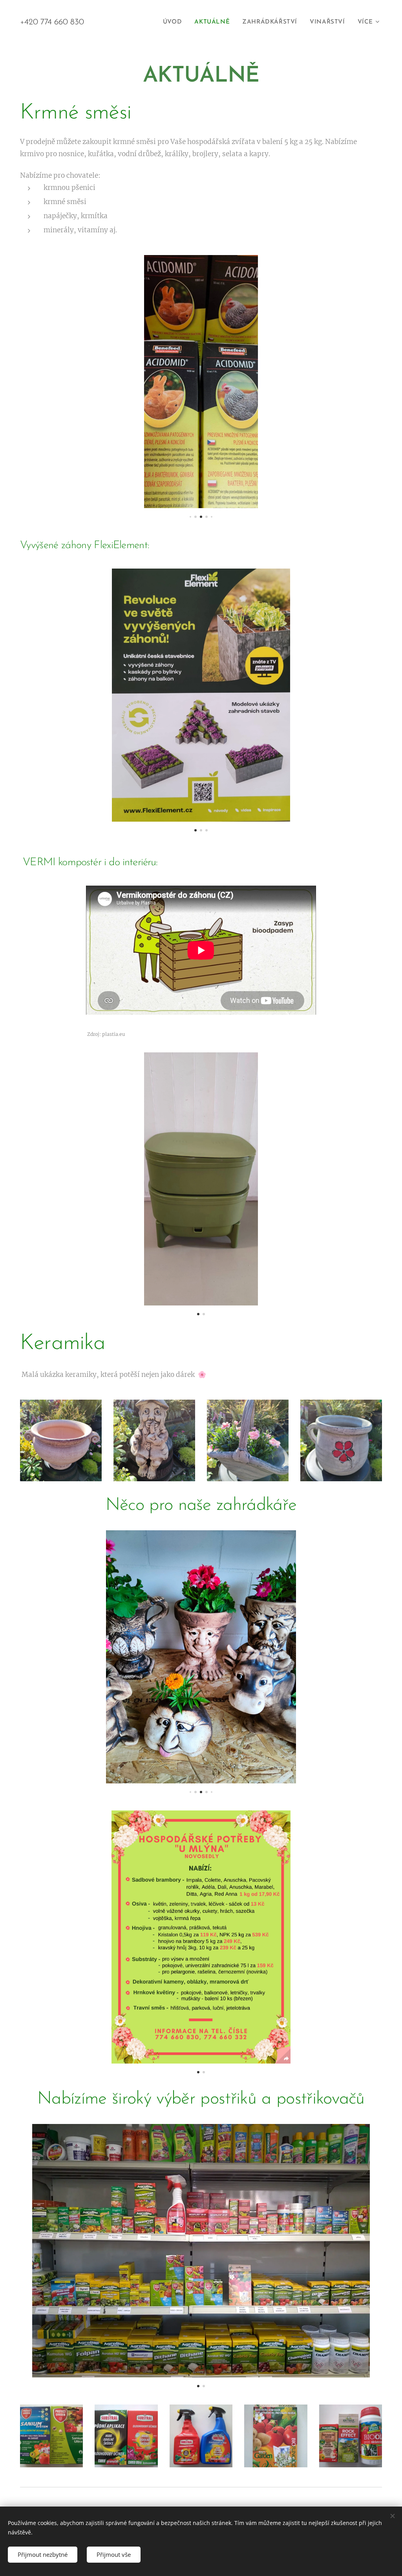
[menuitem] (175, 22)
